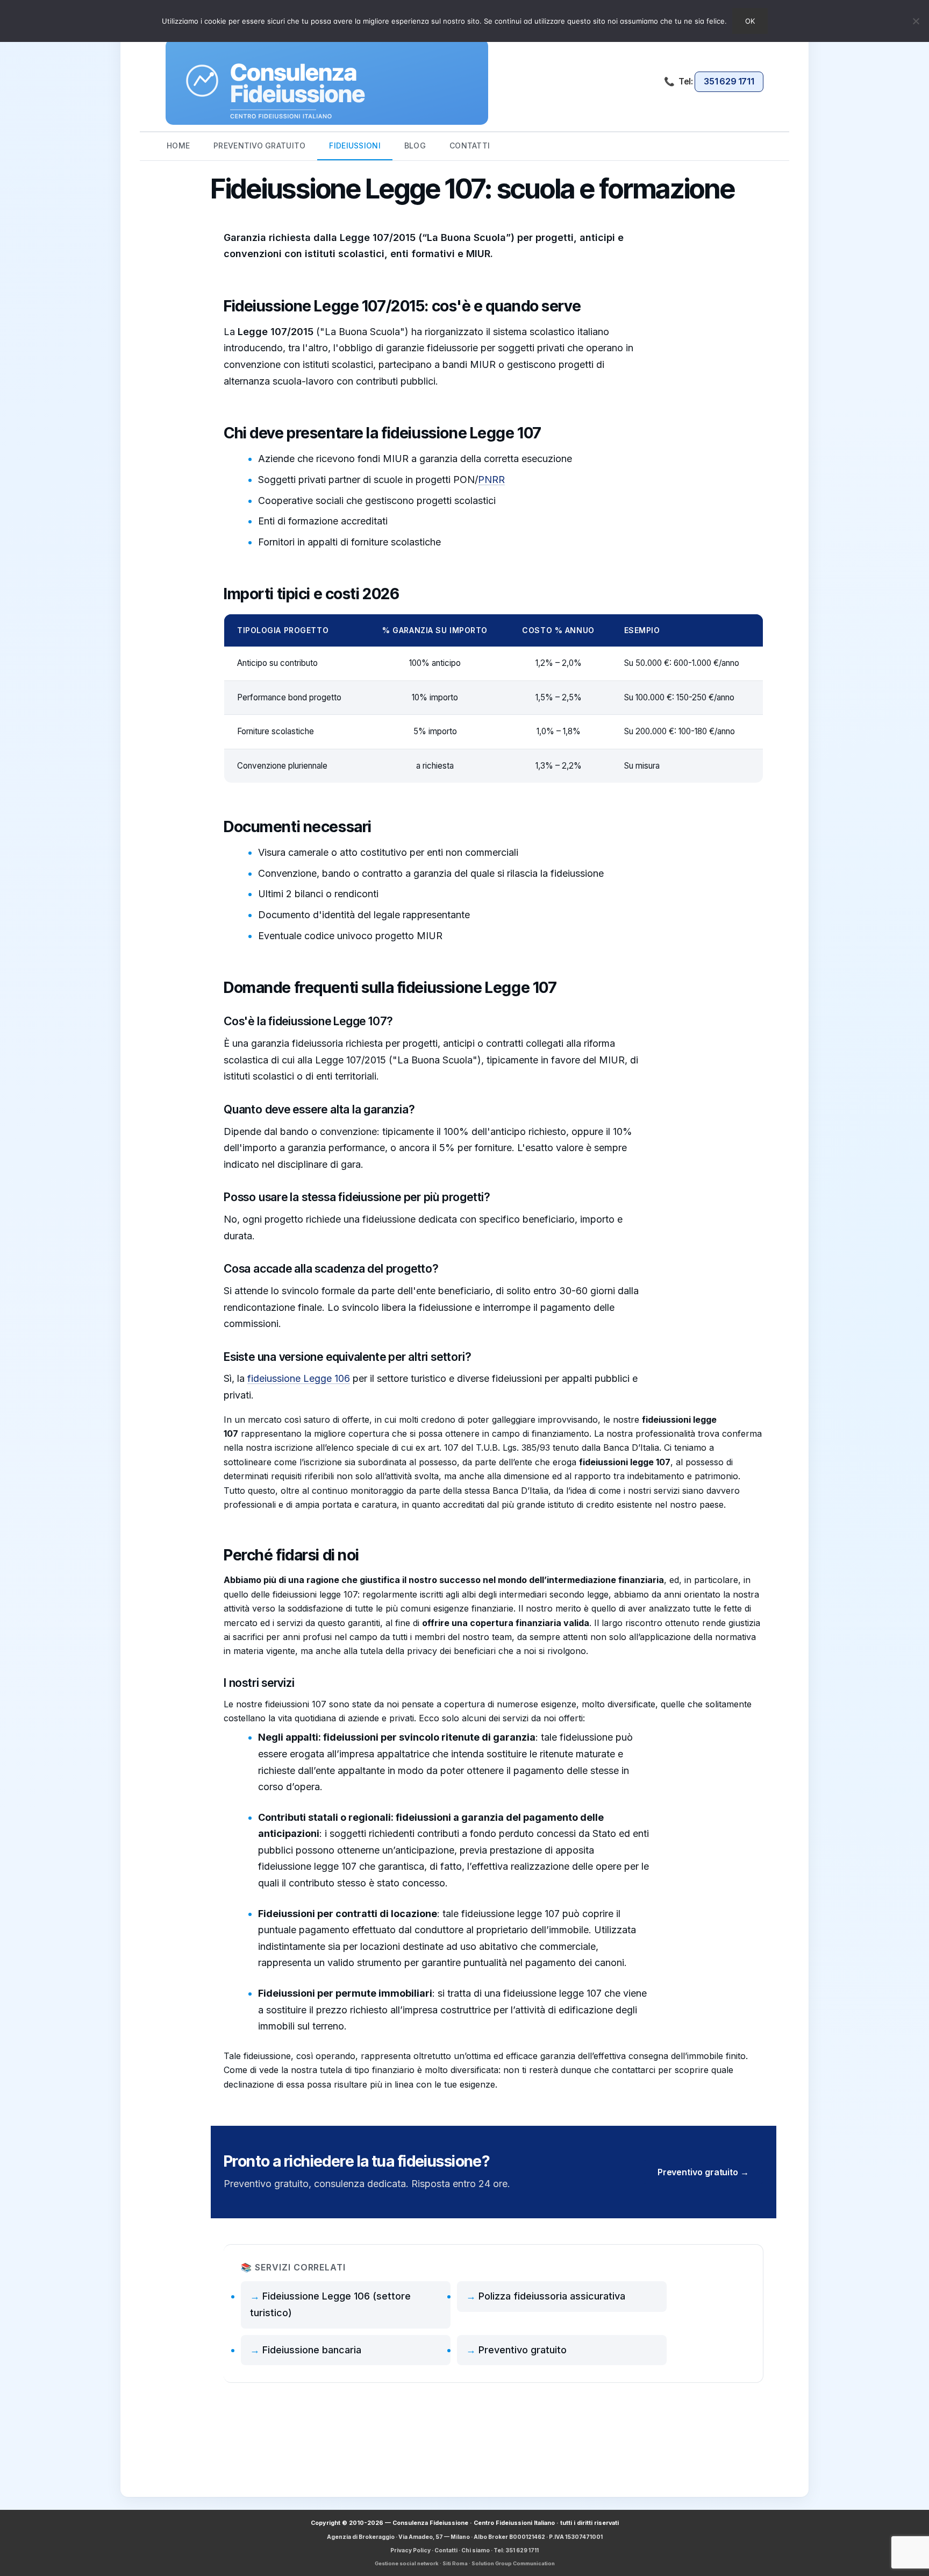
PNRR (491, 480)
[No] (916, 21)
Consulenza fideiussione (327, 82)
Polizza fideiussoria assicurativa (552, 2296)
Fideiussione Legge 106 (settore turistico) (330, 2304)
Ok (750, 21)
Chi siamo (476, 2550)
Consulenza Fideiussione (430, 2523)
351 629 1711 (729, 81)
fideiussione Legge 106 (299, 1378)
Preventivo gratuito (523, 2350)
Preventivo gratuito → (703, 2172)
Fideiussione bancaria (312, 2350)
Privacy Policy (410, 2550)
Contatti (446, 2550)
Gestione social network (407, 2563)
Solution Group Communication (513, 2563)
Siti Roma (455, 2563)
